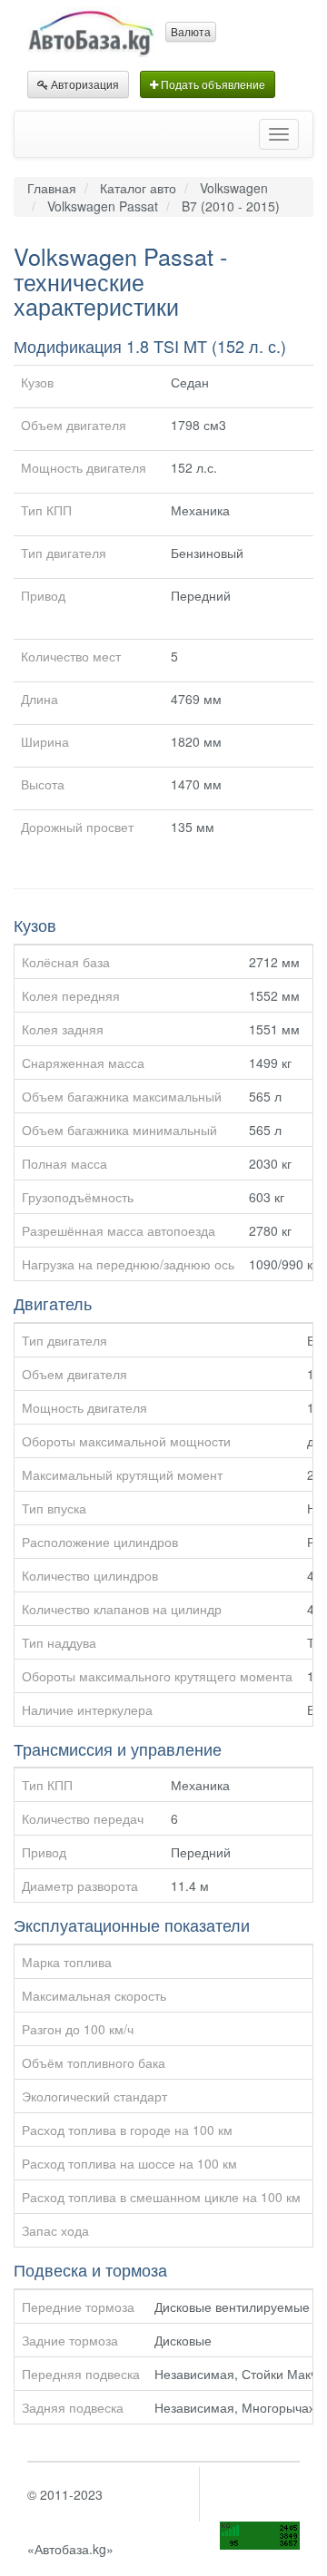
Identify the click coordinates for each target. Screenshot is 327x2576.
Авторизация (84, 84)
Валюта (191, 31)
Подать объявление (212, 84)
